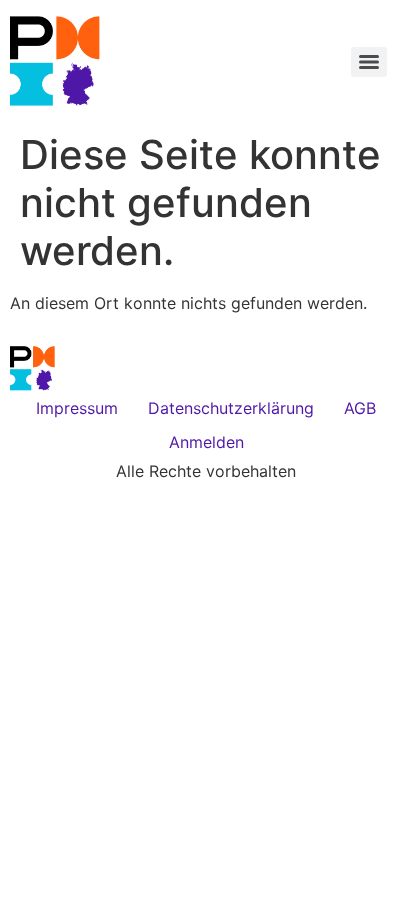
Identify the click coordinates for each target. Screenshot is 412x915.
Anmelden (206, 442)
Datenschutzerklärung (231, 408)
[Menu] (369, 62)
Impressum (77, 408)
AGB (360, 408)
